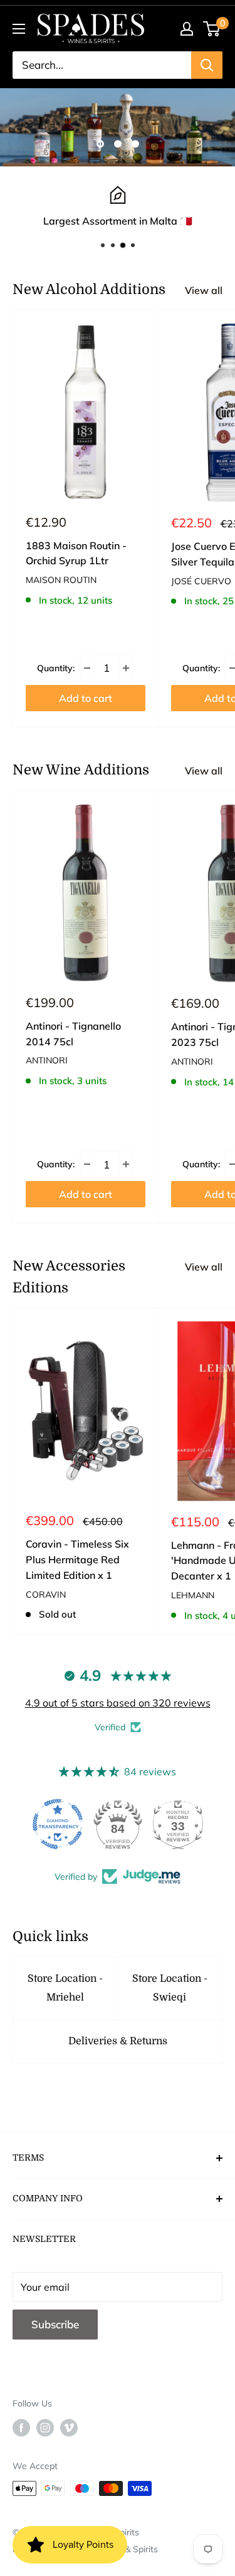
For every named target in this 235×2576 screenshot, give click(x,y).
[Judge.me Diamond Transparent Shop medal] (58, 1824)
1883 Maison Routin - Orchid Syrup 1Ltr (76, 553)
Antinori (47, 1060)
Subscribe (55, 2324)
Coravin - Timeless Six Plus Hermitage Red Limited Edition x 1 (77, 1559)
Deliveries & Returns (118, 2041)
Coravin (46, 1595)
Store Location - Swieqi (170, 1988)
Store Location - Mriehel (65, 1988)
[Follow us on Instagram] (45, 2427)
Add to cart (86, 698)
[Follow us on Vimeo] (69, 2427)
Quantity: (56, 668)
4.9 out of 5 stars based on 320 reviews (118, 1703)
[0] (212, 29)
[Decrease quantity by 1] (87, 668)
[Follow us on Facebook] (21, 2427)
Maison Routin (61, 580)
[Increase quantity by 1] (126, 668)
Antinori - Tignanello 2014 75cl (73, 1034)
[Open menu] (19, 29)
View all (204, 290)
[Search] (207, 65)
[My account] (187, 29)
